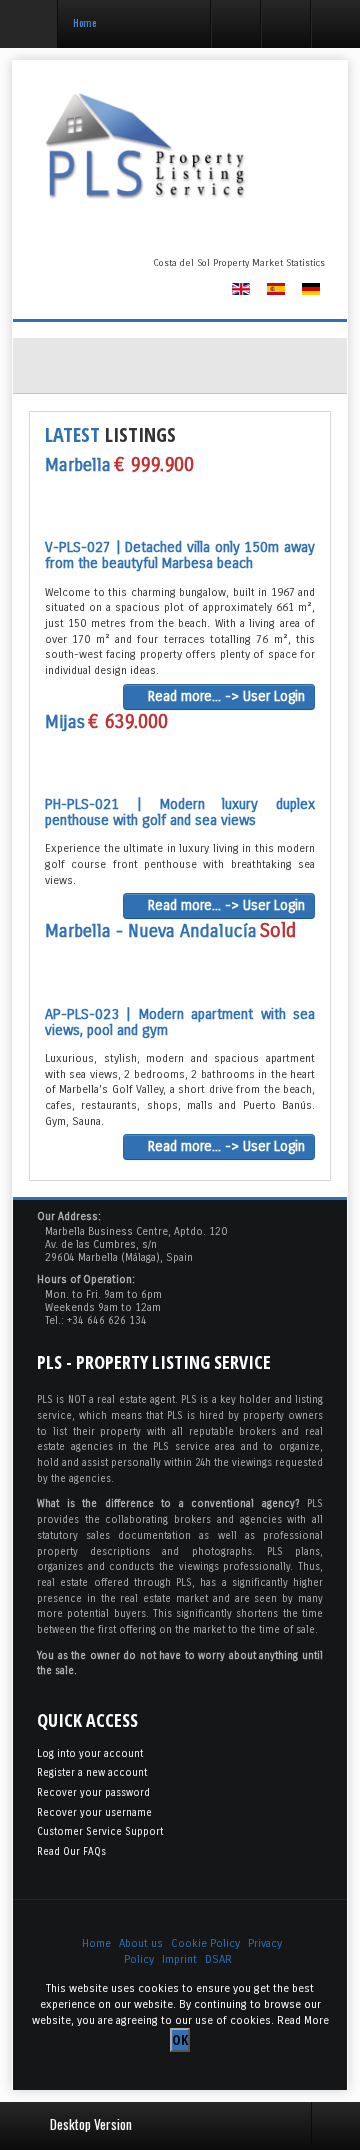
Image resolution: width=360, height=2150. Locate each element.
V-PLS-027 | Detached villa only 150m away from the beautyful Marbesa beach (180, 555)
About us (141, 1943)
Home (96, 1943)
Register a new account (92, 1773)
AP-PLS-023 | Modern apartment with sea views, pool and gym (180, 1022)
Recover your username (94, 1813)
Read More (303, 2020)
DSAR (218, 1959)
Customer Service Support (100, 1832)
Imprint (179, 1959)
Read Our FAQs (71, 1852)
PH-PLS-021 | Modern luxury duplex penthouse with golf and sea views (180, 812)
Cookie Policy (205, 1943)
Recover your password (93, 1793)
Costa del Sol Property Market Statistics (239, 263)
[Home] (180, 146)
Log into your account (90, 1754)
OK (180, 2039)
